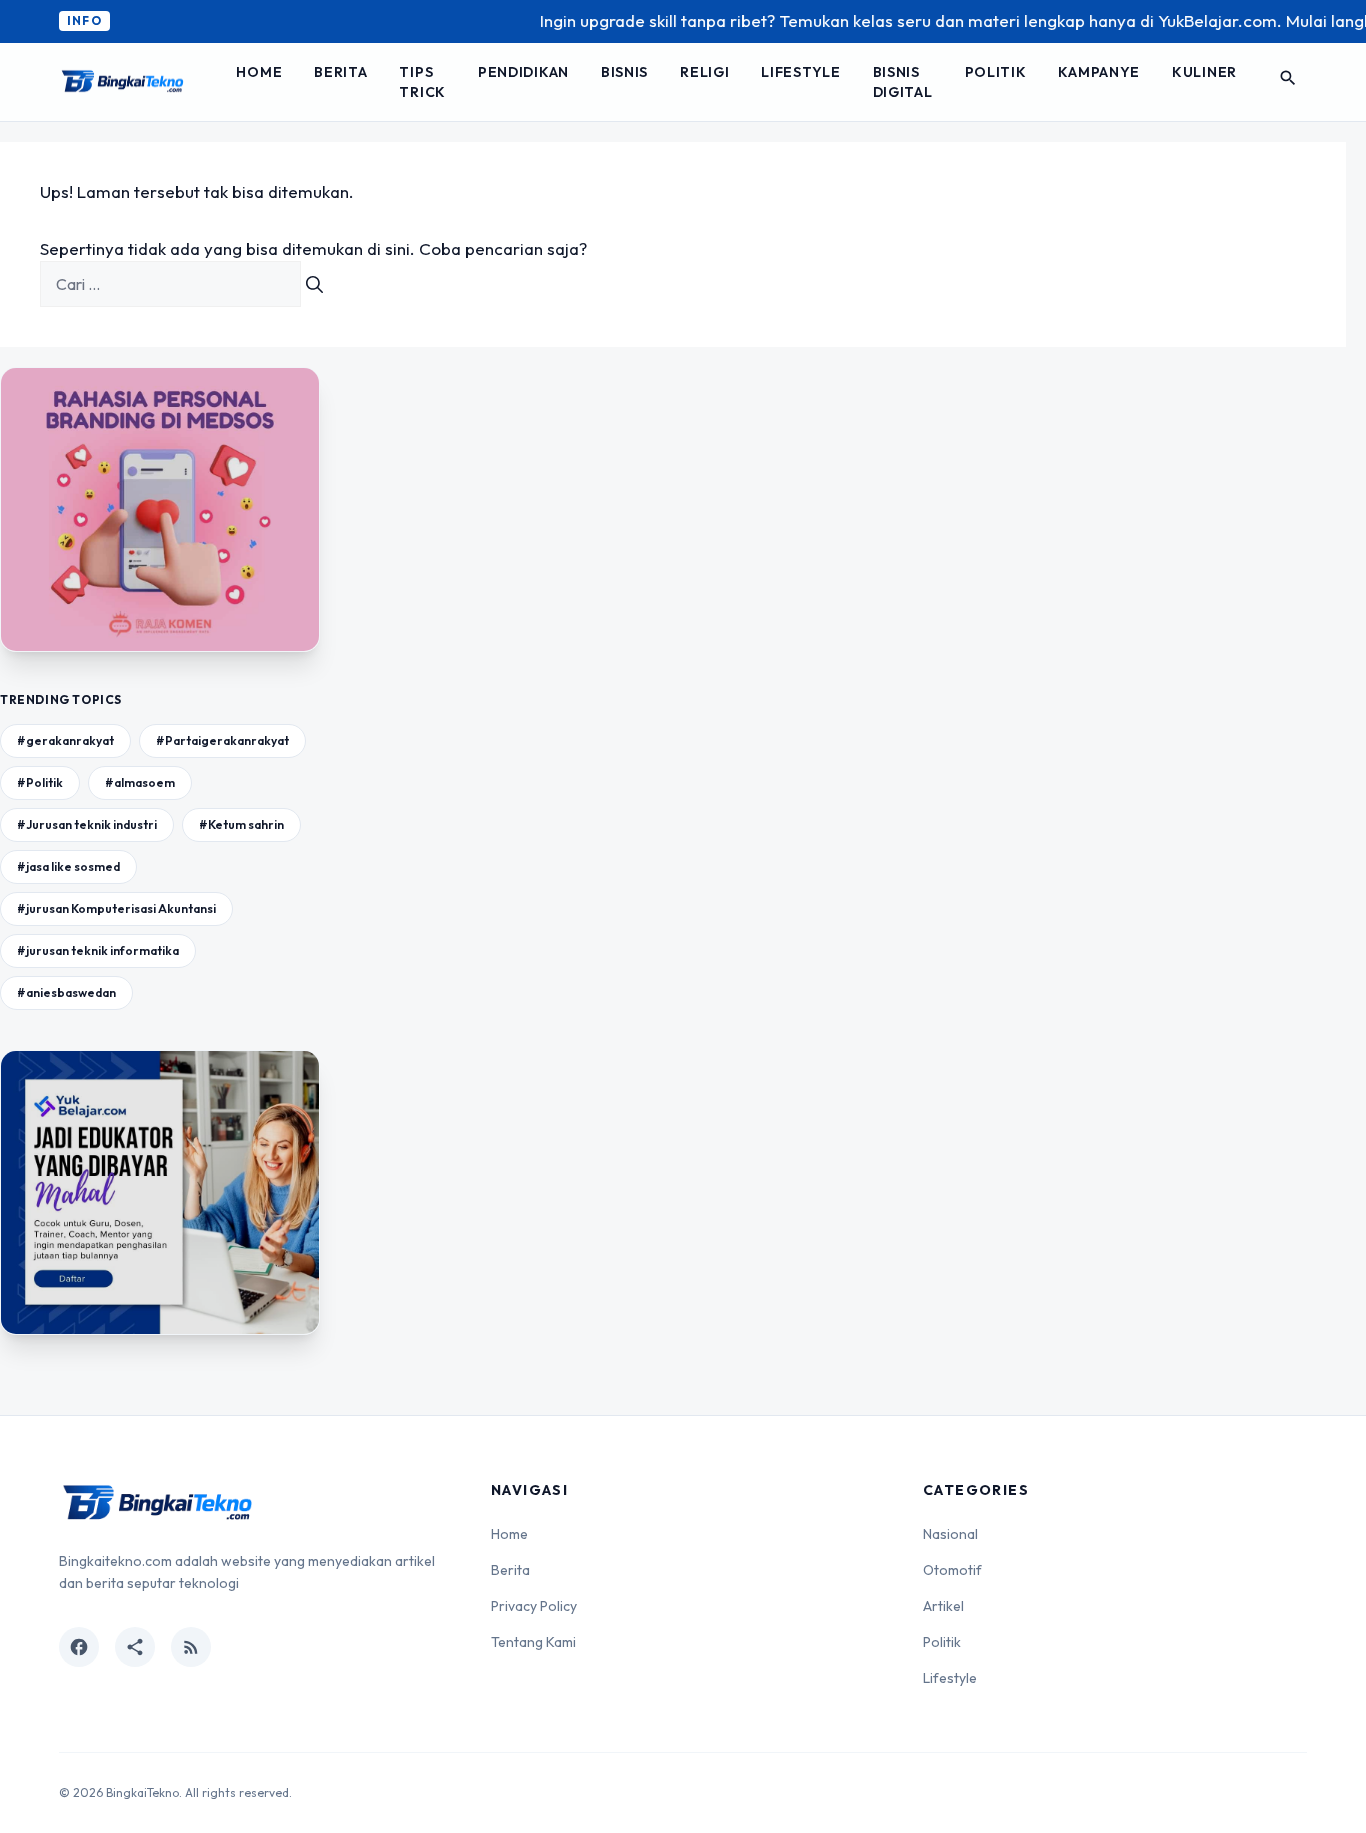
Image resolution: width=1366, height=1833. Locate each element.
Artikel (943, 1606)
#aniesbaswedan (66, 992)
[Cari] (314, 284)
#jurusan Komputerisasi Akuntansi (116, 908)
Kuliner (1204, 72)
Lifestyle (800, 72)
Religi (704, 72)
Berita (340, 72)
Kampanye (1099, 72)
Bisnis (624, 72)
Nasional (950, 1534)
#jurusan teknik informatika (98, 950)
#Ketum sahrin (241, 824)
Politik (996, 72)
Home (259, 72)
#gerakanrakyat (65, 740)
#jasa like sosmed (68, 866)
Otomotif (952, 1570)
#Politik (40, 782)
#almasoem (140, 782)
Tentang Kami (533, 1642)
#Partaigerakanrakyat (222, 740)
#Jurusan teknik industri (87, 824)
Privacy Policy (534, 1606)
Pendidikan (523, 72)
